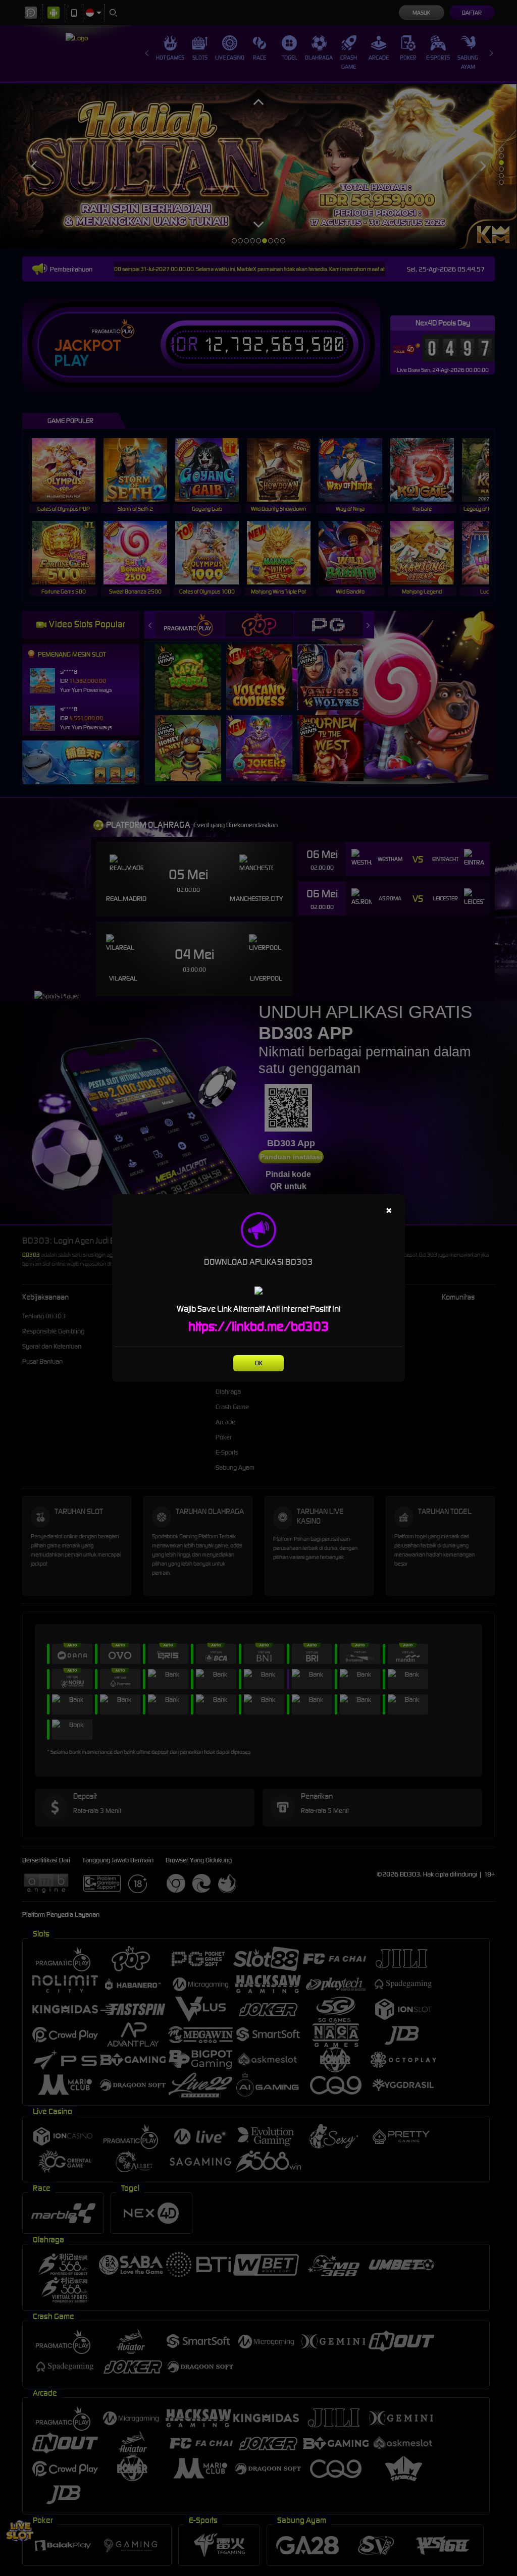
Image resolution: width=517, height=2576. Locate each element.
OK (259, 1363)
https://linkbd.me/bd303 (259, 1326)
